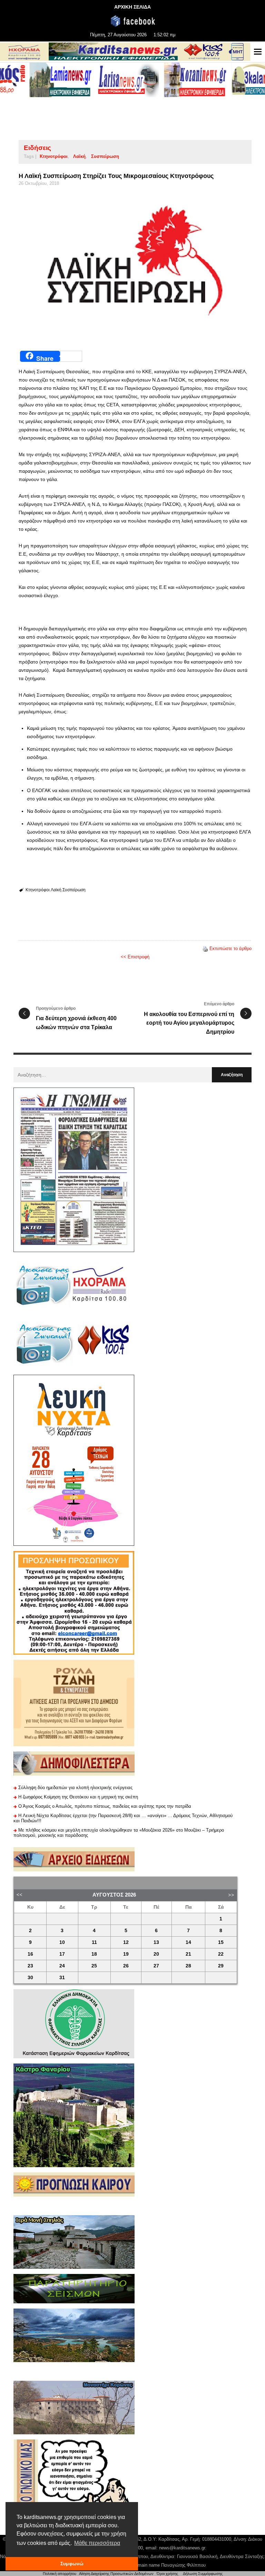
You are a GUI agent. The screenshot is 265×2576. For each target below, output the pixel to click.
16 (30, 1954)
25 (94, 1966)
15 (221, 1942)
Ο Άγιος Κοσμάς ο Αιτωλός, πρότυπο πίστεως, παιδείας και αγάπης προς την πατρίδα (105, 1806)
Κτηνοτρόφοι (54, 156)
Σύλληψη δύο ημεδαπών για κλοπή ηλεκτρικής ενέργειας (75, 1788)
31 (62, 1978)
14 (188, 1942)
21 (188, 1954)
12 (126, 1942)
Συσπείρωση (105, 156)
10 (62, 1942)
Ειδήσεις (37, 148)
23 (30, 1966)
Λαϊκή (79, 156)
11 (94, 1942)
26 (126, 1966)
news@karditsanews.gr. (183, 2548)
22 (221, 1954)
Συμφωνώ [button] (72, 2564)
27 (156, 1966)
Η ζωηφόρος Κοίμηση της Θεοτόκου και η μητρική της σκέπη (78, 1797)
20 (156, 1954)
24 (62, 1966)
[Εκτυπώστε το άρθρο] (205, 948)
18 (94, 1954)
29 (221, 1966)
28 (188, 1966)
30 (30, 1978)
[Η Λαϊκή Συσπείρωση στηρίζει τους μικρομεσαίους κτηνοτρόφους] (135, 266)
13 (156, 1942)
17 (62, 1954)
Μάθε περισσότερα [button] (97, 2543)
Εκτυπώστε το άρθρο (230, 948)
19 (126, 1954)
